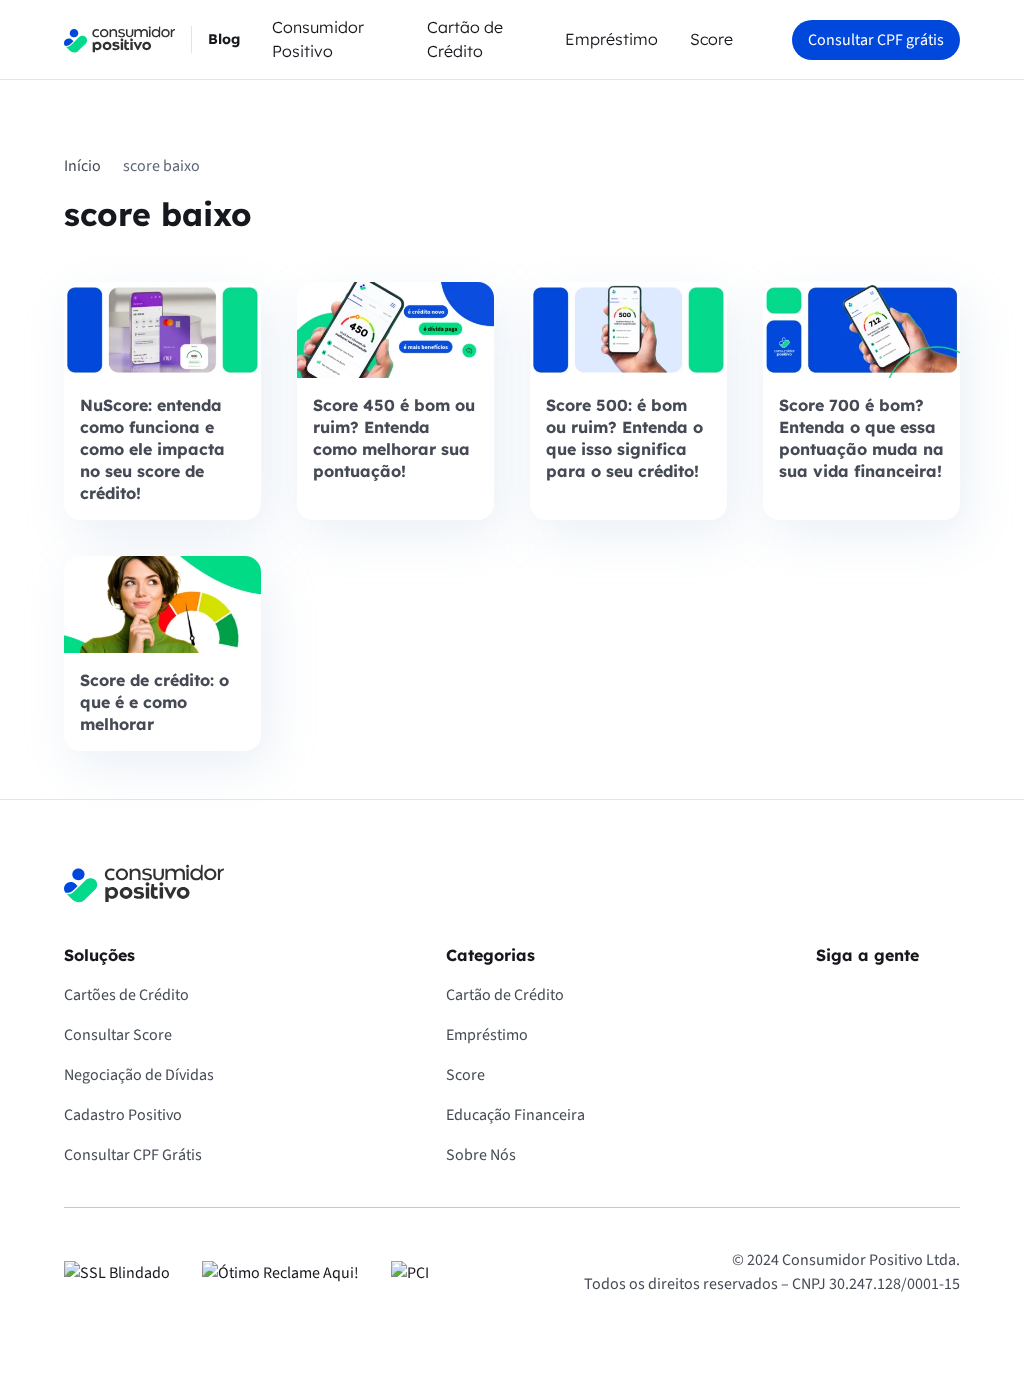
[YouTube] (944, 999)
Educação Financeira (515, 1115)
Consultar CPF (876, 40)
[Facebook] (832, 999)
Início (82, 166)
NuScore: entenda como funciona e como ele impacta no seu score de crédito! (152, 449)
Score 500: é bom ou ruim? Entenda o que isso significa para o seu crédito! (624, 438)
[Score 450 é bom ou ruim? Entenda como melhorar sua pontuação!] (395, 330)
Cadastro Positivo (123, 1115)
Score (711, 39)
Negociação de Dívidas (139, 1075)
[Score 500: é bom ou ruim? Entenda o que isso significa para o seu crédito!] (628, 330)
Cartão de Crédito (505, 995)
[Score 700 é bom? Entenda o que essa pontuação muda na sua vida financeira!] (861, 330)
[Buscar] (762, 40)
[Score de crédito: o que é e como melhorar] (162, 604)
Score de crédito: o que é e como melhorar (154, 702)
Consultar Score (118, 1035)
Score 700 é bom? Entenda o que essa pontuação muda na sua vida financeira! (861, 438)
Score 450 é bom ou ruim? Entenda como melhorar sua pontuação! (394, 438)
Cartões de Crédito (126, 995)
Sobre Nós (481, 1155)
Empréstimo (611, 39)
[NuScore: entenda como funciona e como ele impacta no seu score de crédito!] (162, 330)
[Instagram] (888, 999)
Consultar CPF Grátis (133, 1155)
